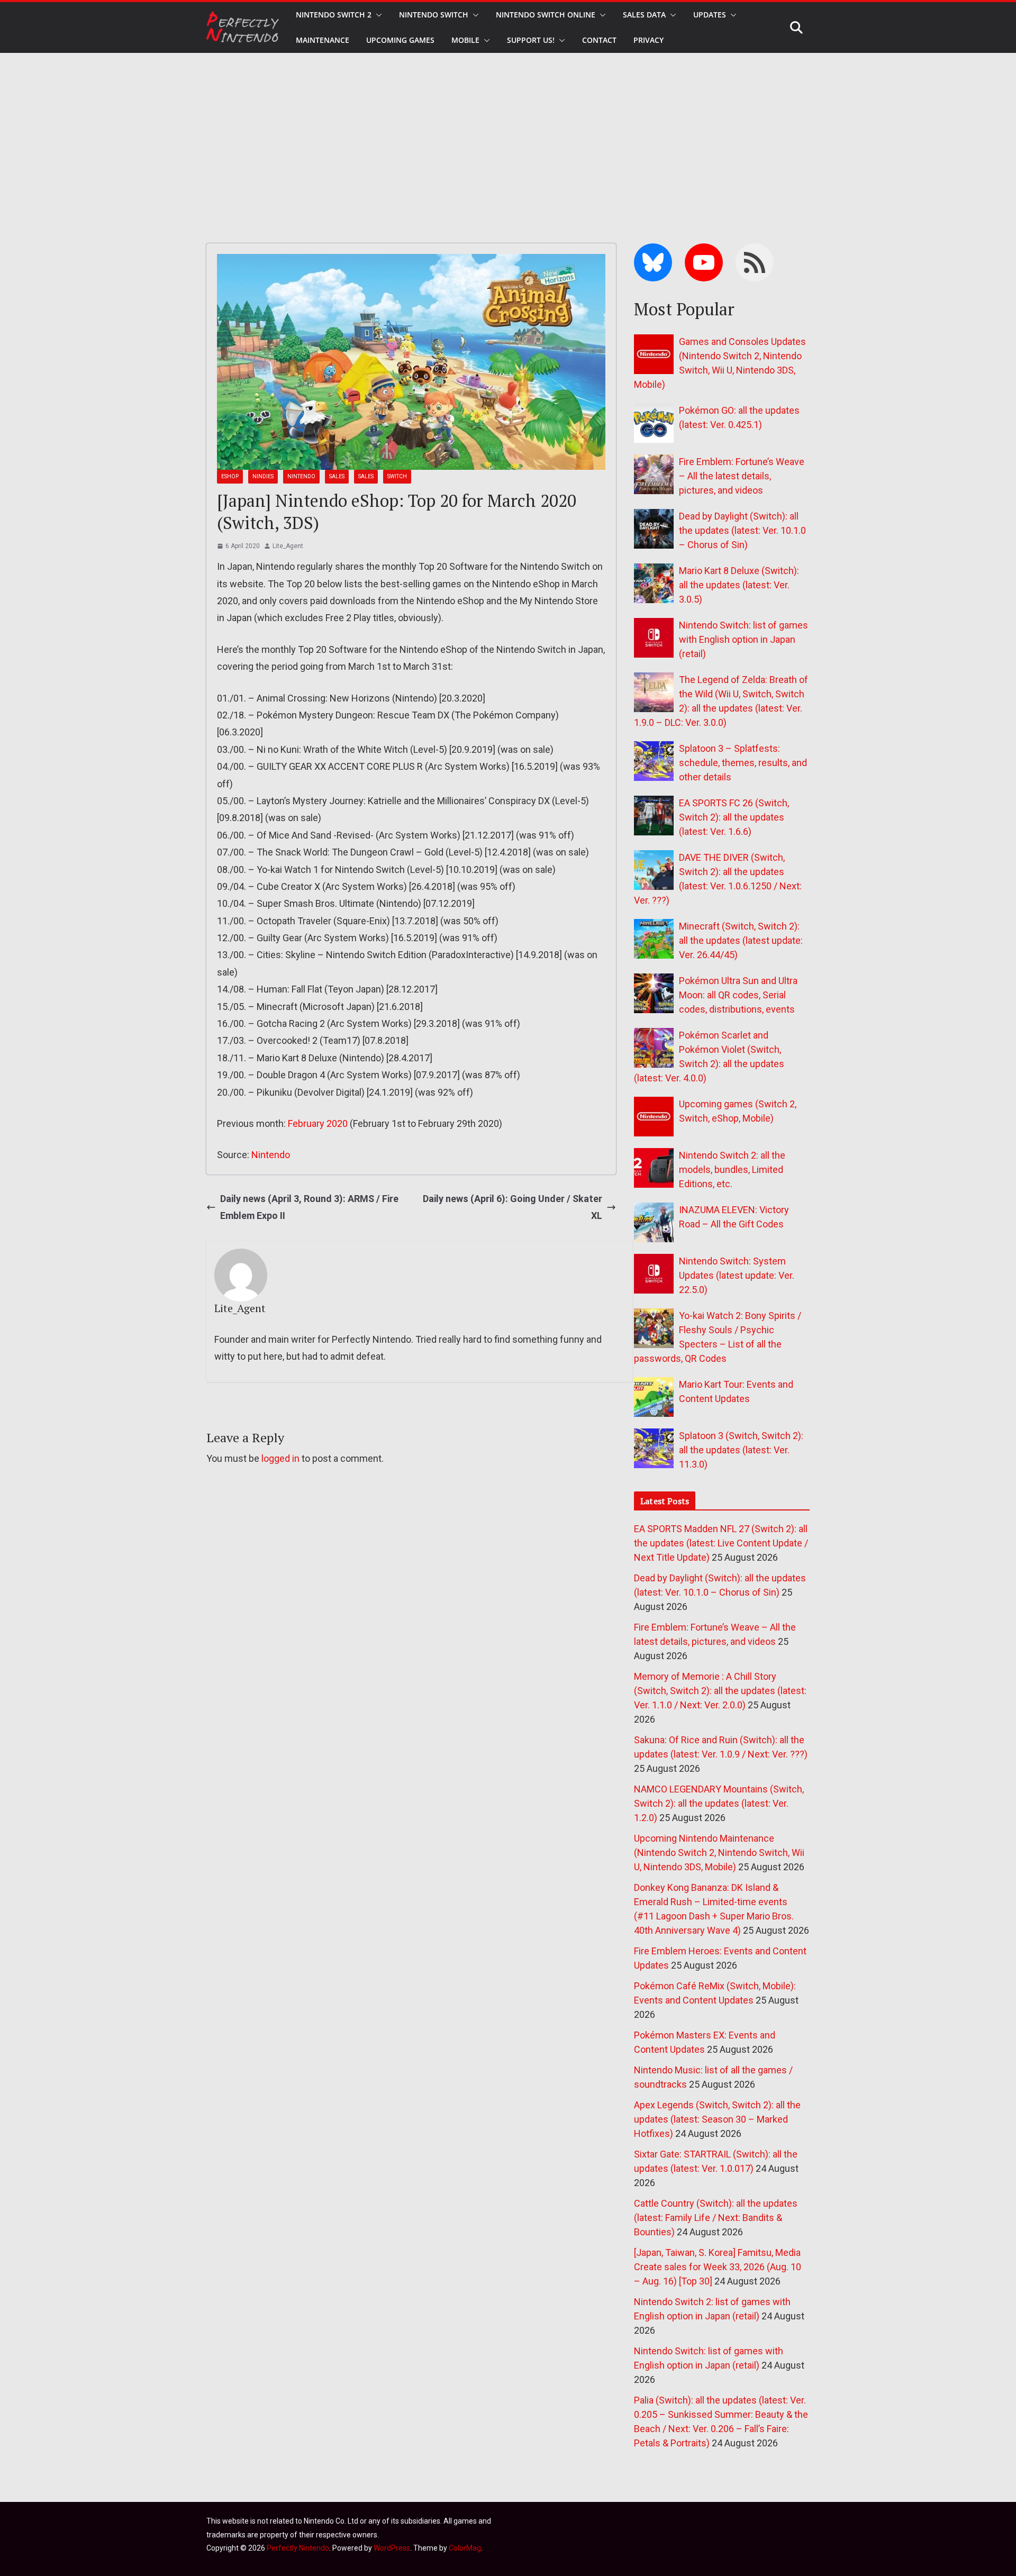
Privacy (648, 40)
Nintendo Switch (434, 15)
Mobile (465, 40)
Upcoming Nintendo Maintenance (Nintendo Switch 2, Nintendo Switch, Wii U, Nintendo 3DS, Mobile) (719, 1853)
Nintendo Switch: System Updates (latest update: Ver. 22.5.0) (737, 1275)
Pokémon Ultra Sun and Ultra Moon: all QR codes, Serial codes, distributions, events (738, 995)
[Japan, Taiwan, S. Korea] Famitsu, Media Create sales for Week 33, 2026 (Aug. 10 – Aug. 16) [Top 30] (718, 2267)
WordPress (392, 2548)
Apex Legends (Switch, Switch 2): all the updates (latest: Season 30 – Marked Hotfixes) (717, 2119)
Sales (337, 476)
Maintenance (323, 40)
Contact (599, 40)
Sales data (644, 15)
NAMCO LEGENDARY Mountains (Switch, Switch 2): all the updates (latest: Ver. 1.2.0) (719, 1803)
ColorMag (465, 2548)
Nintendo (301, 476)
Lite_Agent (288, 546)
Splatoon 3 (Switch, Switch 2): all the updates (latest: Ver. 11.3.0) (741, 1450)
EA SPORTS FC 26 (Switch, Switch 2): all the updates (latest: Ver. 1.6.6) (734, 817)
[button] (377, 15)
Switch (397, 476)
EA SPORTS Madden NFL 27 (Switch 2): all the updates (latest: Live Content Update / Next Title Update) (721, 1543)
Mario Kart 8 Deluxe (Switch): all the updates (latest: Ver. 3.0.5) (739, 585)
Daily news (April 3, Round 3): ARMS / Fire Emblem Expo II (309, 1207)
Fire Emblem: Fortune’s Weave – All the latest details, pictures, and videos (742, 476)
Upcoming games (400, 40)
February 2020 (318, 1123)
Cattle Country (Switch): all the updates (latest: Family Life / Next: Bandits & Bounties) (716, 2218)
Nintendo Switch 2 (334, 15)
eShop (230, 476)
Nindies (263, 476)
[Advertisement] (508, 132)
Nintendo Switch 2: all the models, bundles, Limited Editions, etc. (732, 1169)
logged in (280, 1458)
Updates (710, 15)
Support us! (531, 40)
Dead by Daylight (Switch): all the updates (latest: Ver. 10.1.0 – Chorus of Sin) (742, 530)
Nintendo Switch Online (546, 15)
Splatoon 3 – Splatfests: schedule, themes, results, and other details (743, 763)
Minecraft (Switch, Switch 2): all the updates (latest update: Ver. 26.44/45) (741, 940)
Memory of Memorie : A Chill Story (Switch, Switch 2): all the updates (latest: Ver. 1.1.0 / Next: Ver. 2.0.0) (720, 1691)
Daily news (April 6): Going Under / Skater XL (512, 1207)
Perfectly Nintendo (298, 2548)
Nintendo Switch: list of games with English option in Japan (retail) (743, 639)
